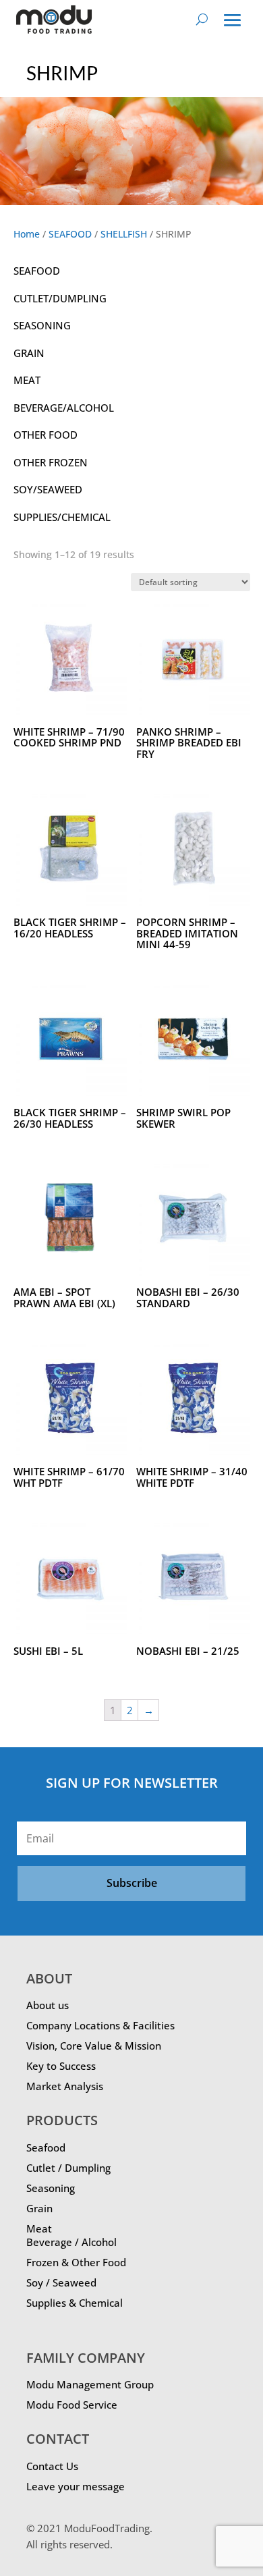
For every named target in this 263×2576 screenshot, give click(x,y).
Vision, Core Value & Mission (94, 2046)
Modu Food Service (72, 2405)
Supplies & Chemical (75, 2303)
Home (27, 234)
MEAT (27, 380)
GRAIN (29, 353)
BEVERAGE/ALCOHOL (64, 408)
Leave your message (76, 2486)
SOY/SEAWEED (48, 489)
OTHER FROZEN (51, 462)
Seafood (46, 2147)
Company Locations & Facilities (100, 2025)
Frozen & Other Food (76, 2262)
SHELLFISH (124, 234)
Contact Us (52, 2466)
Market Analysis (65, 2086)
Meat (39, 2228)
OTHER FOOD (46, 435)
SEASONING (42, 325)
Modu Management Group (90, 2384)
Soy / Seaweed (61, 2282)
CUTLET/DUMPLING (60, 298)
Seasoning (51, 2188)
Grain (39, 2208)
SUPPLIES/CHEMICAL (62, 517)
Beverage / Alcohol (71, 2242)
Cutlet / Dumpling (68, 2168)
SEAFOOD (70, 234)
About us (48, 2005)
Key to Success (61, 2066)
